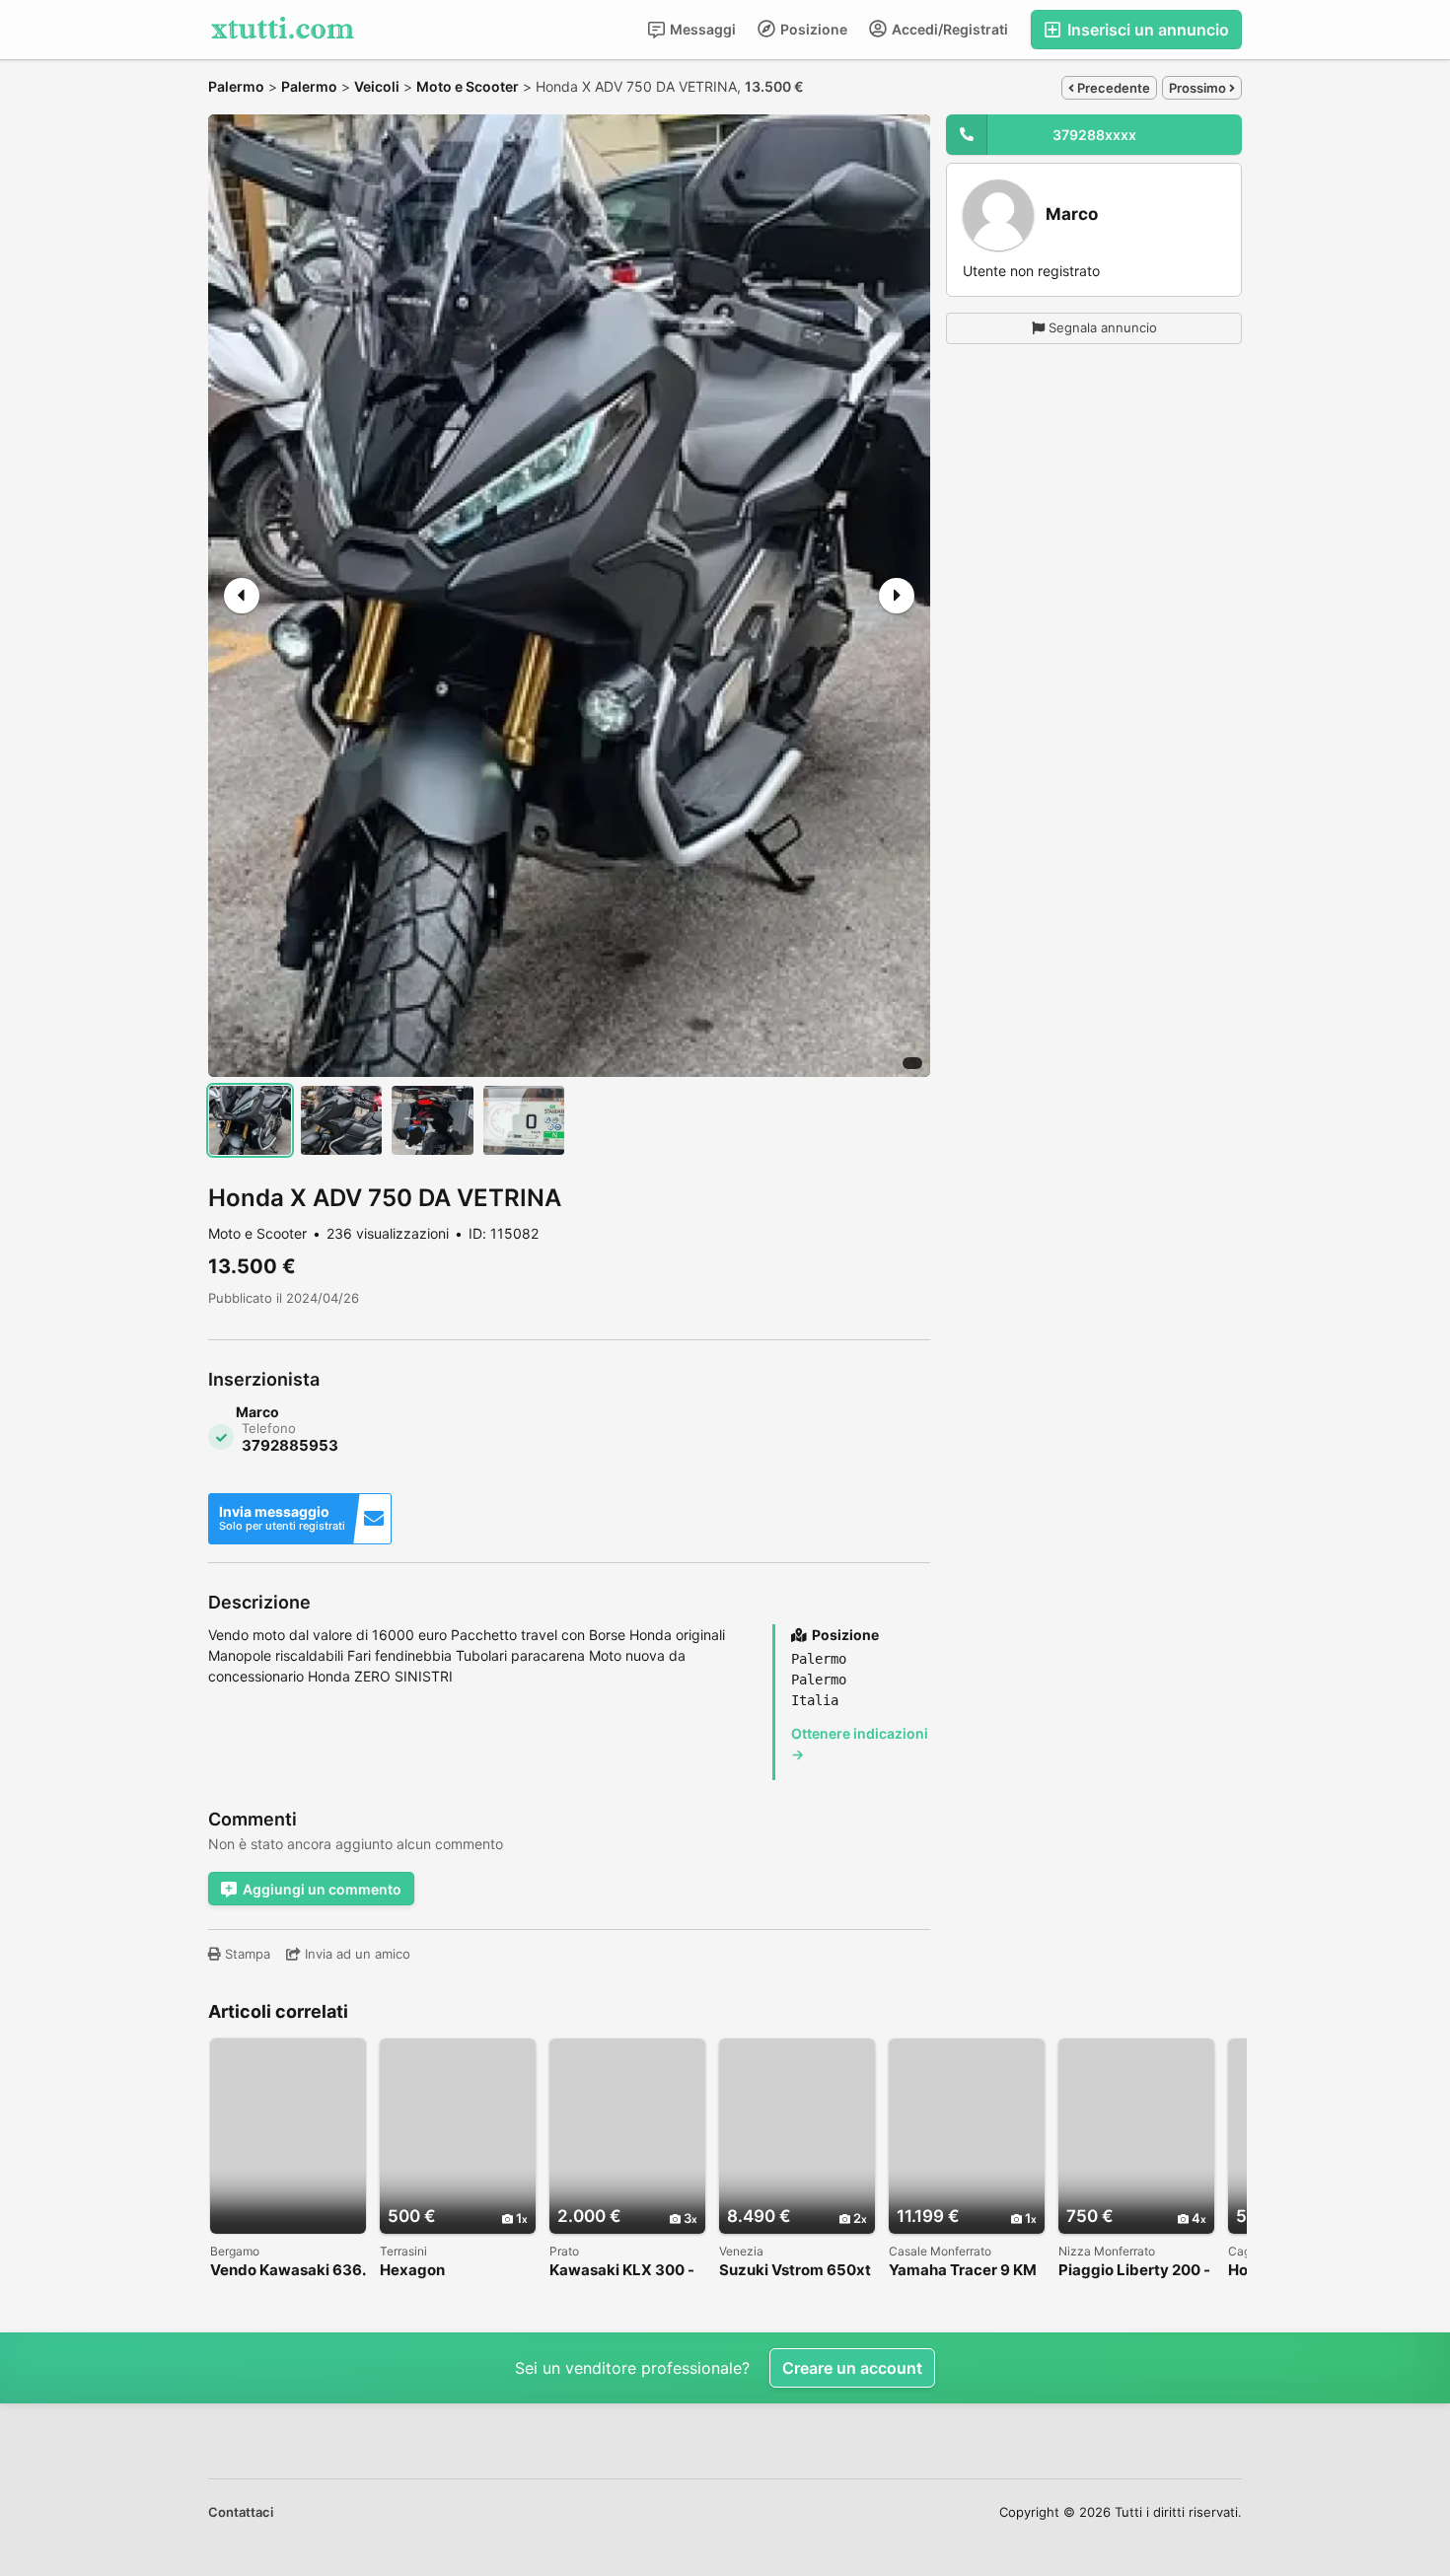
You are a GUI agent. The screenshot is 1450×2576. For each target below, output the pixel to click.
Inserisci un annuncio (1146, 30)
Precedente (1112, 88)
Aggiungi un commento (322, 1889)
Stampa (246, 1954)
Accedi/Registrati (948, 29)
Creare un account (852, 2368)
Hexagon (412, 2271)
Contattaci (241, 2512)
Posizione (812, 29)
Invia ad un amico (356, 1954)
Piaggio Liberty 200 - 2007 (1134, 2271)
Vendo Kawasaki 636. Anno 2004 (288, 2271)
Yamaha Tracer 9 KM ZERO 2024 (963, 2271)
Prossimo (1199, 88)
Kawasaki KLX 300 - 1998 (622, 2271)
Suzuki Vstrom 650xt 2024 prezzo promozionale (795, 2271)
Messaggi (701, 29)
